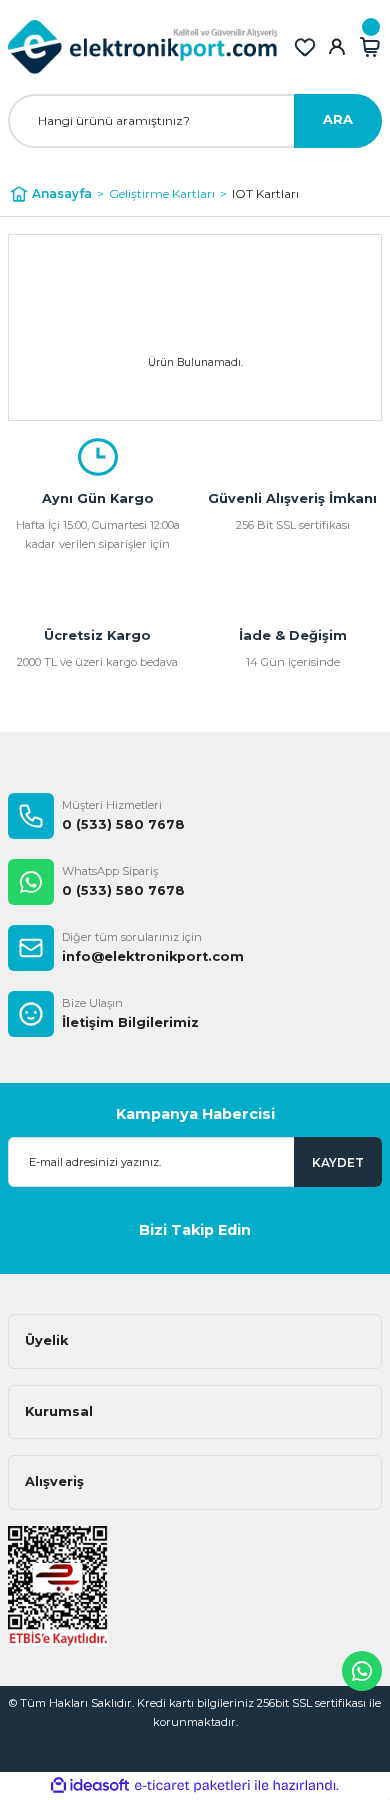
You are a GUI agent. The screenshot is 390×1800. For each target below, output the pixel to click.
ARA (338, 119)
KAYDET (338, 1162)
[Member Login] (337, 47)
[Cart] (370, 47)
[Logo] (143, 47)
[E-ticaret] (192, 1785)
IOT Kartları (265, 193)
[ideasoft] (90, 1786)
